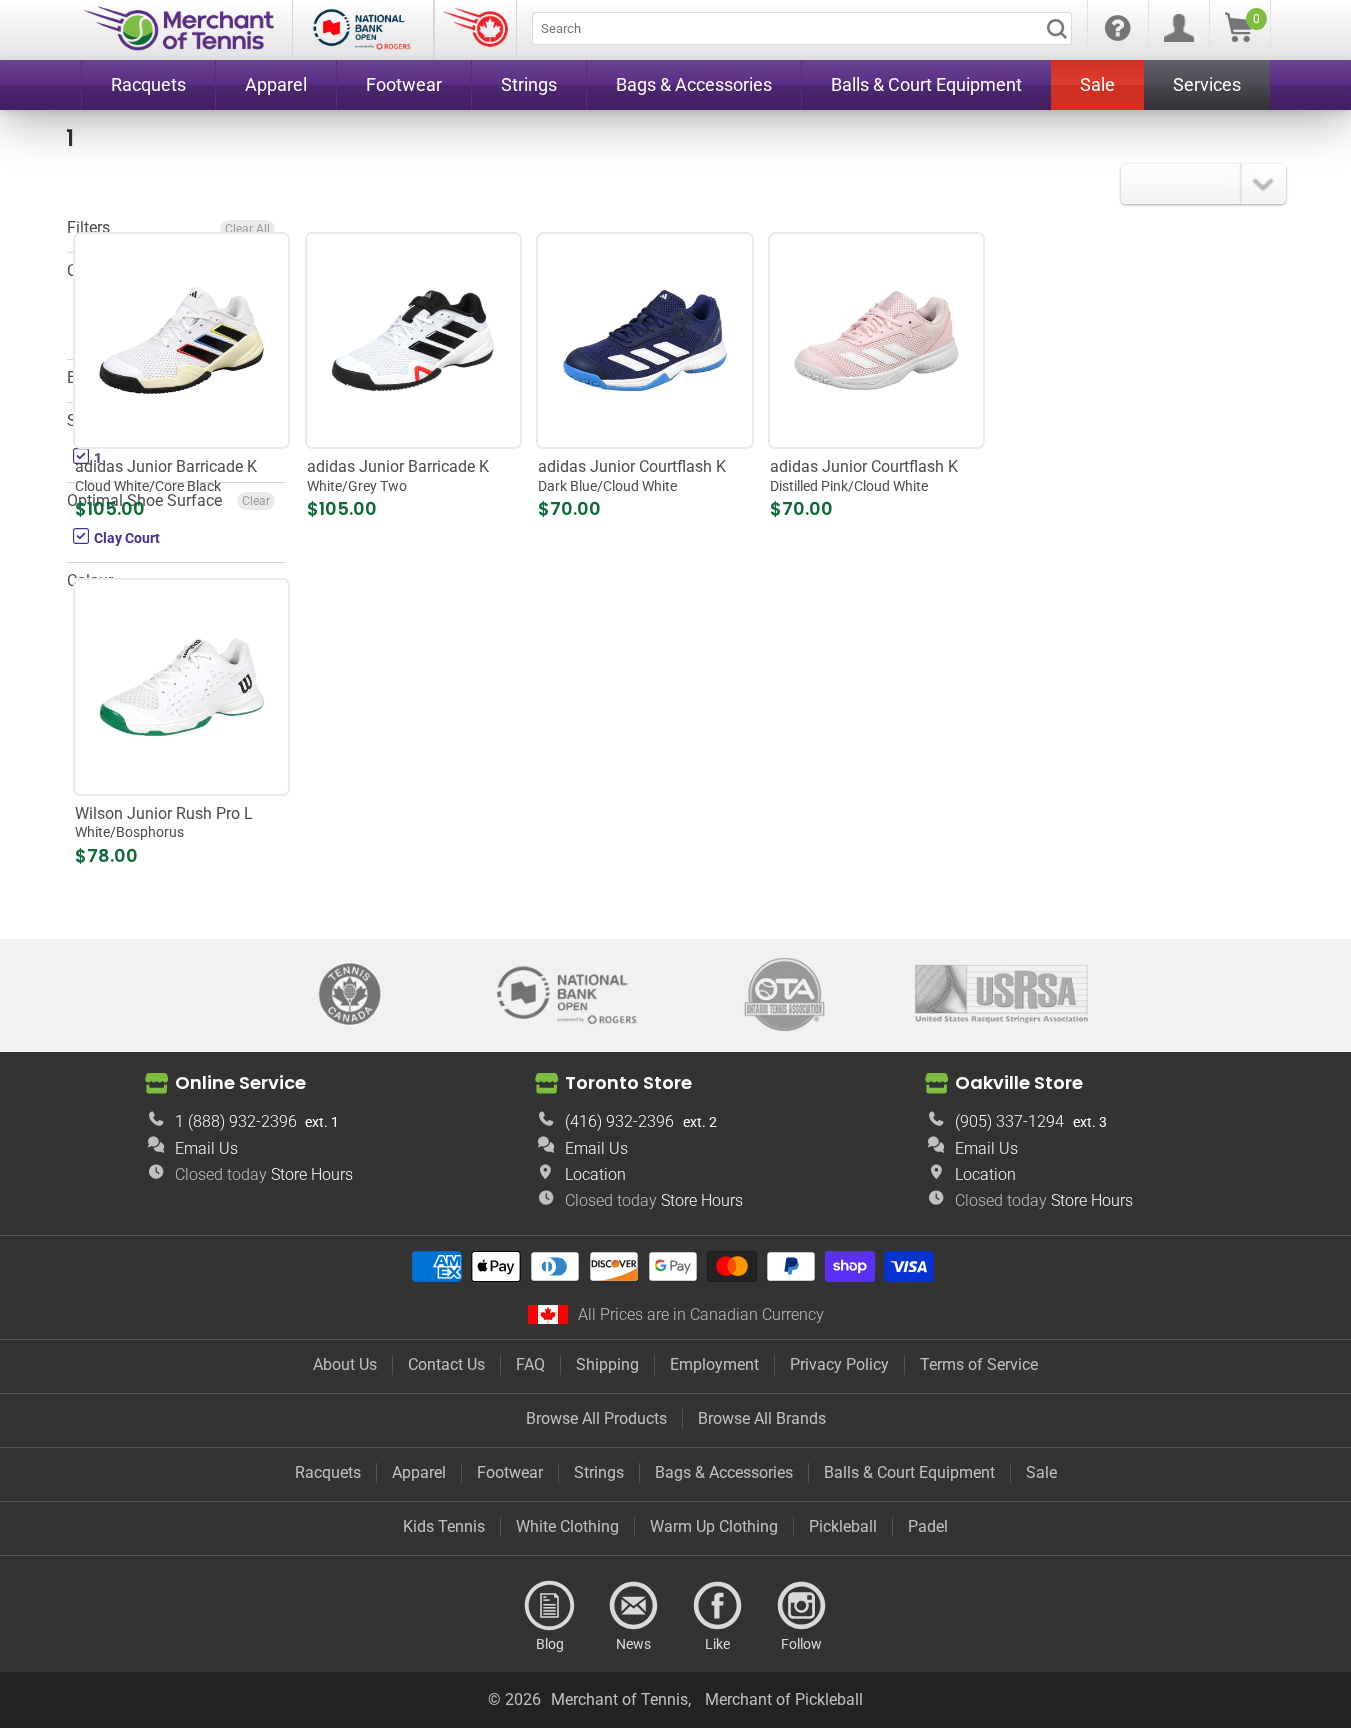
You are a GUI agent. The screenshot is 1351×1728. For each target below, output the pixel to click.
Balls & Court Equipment (909, 1472)
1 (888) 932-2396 (236, 1121)
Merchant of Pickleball (784, 1699)
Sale (1041, 1472)
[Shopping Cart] (1239, 36)
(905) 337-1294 (1009, 1121)
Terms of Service (979, 1364)
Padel (928, 1526)
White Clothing (567, 1526)
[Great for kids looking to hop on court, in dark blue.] (645, 340)
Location (595, 1174)
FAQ (530, 1364)
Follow (802, 1606)
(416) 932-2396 (619, 1121)
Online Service (240, 1081)
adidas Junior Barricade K (166, 475)
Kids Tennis (444, 1526)
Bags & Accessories (724, 1472)
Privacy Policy (839, 1364)
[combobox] (802, 28)
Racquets (328, 1472)
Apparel (419, 1472)
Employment (714, 1364)
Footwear (510, 1472)
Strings (599, 1472)
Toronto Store (628, 1081)
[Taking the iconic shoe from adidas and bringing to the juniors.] (181, 340)
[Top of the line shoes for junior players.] (413, 340)
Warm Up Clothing (714, 1526)
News (634, 1606)
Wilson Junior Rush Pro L (164, 822)
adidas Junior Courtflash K (632, 475)
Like (718, 1606)
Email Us (206, 1148)
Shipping (607, 1364)
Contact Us (446, 1364)
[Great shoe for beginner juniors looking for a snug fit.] (181, 687)
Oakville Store (1019, 1081)
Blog (550, 1606)
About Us (345, 1364)
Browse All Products (596, 1418)
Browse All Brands (762, 1418)
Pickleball (843, 1526)
